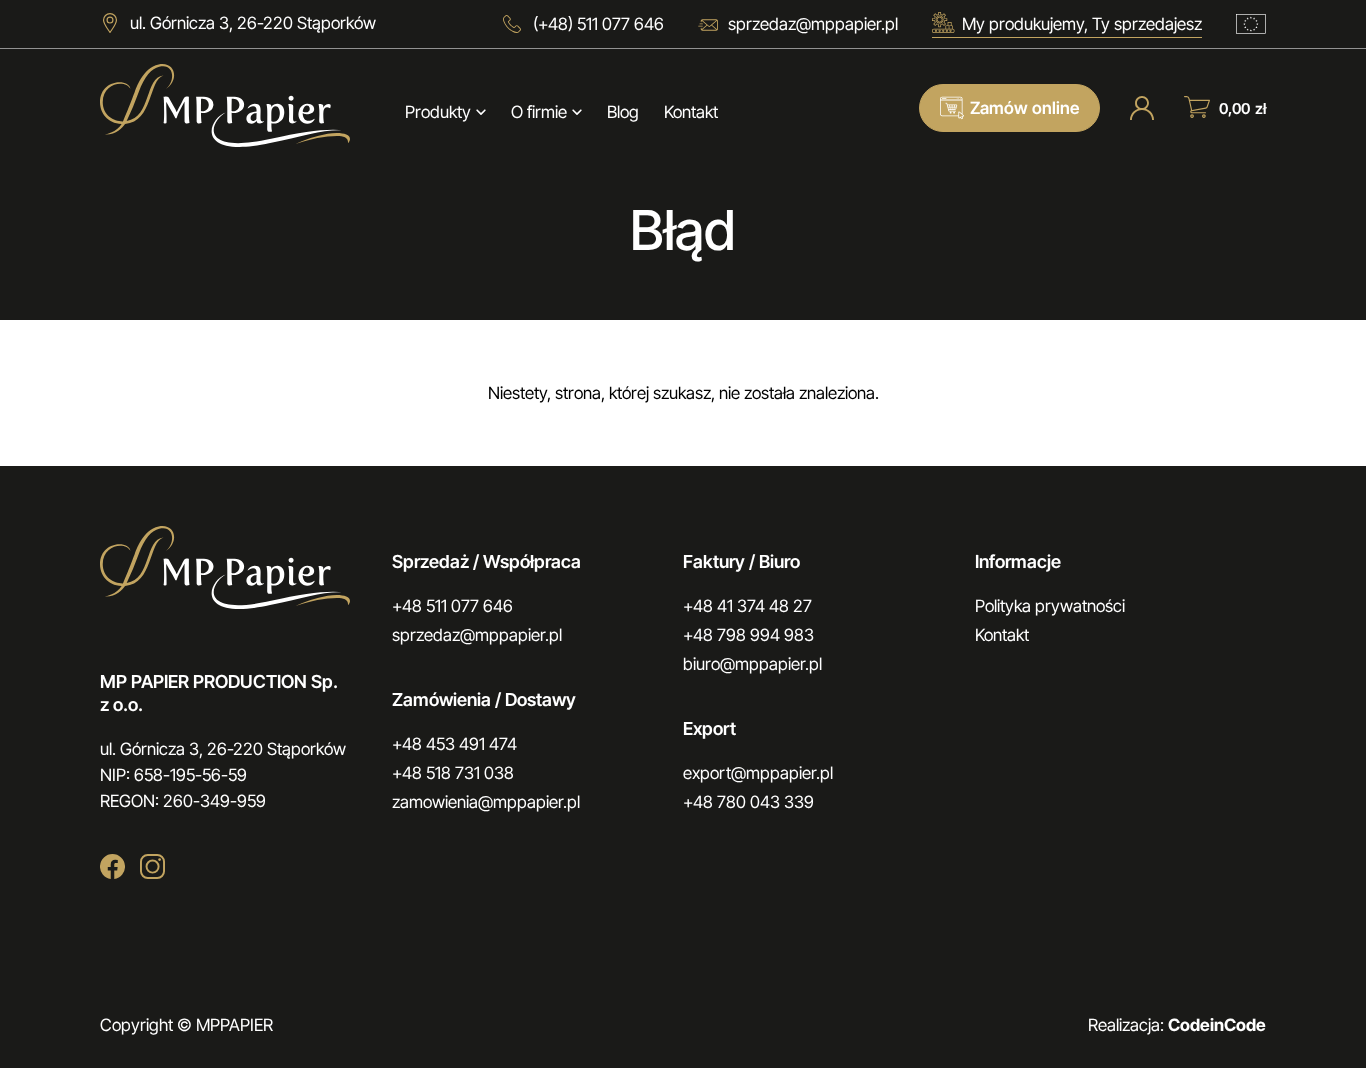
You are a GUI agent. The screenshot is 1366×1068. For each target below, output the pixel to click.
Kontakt (691, 112)
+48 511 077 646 (452, 606)
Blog (623, 112)
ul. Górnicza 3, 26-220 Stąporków (253, 23)
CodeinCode (1217, 1025)
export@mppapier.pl (758, 773)
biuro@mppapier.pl (752, 664)
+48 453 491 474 (454, 744)
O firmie (539, 112)
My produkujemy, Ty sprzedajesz (1082, 24)
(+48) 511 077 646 (598, 24)
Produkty (438, 112)
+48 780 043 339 (748, 802)
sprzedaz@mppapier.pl (813, 24)
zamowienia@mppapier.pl (486, 802)
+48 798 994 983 (748, 635)
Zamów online (1024, 108)
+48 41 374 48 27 (747, 606)
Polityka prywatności (1050, 606)
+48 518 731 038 (453, 773)
